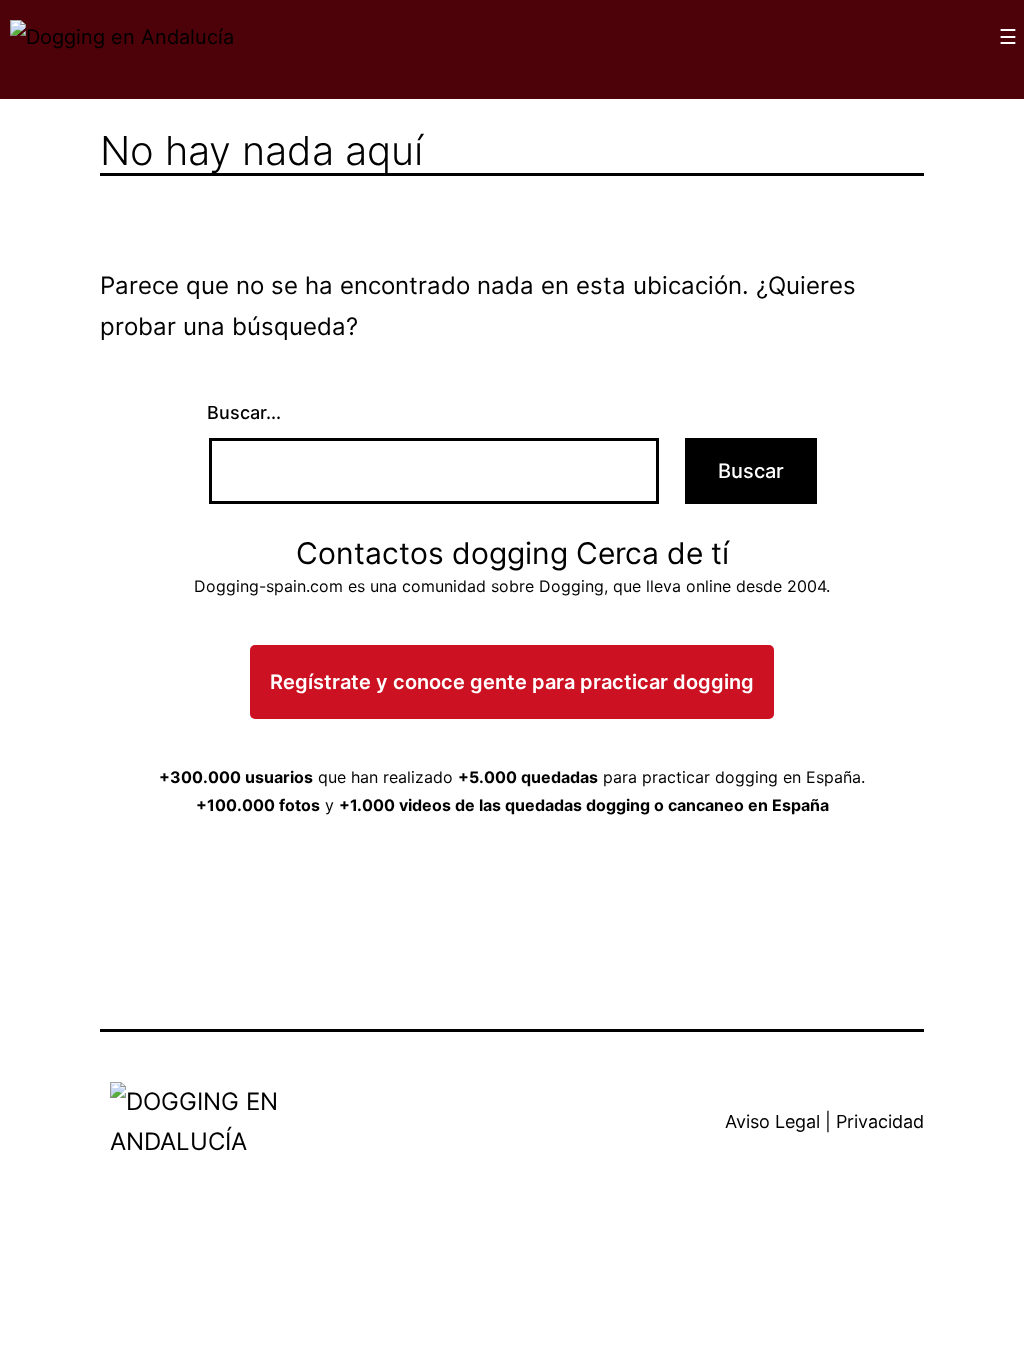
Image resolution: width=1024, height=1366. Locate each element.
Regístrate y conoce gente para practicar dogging (512, 682)
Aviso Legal (772, 1121)
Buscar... (244, 412)
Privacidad (880, 1121)
